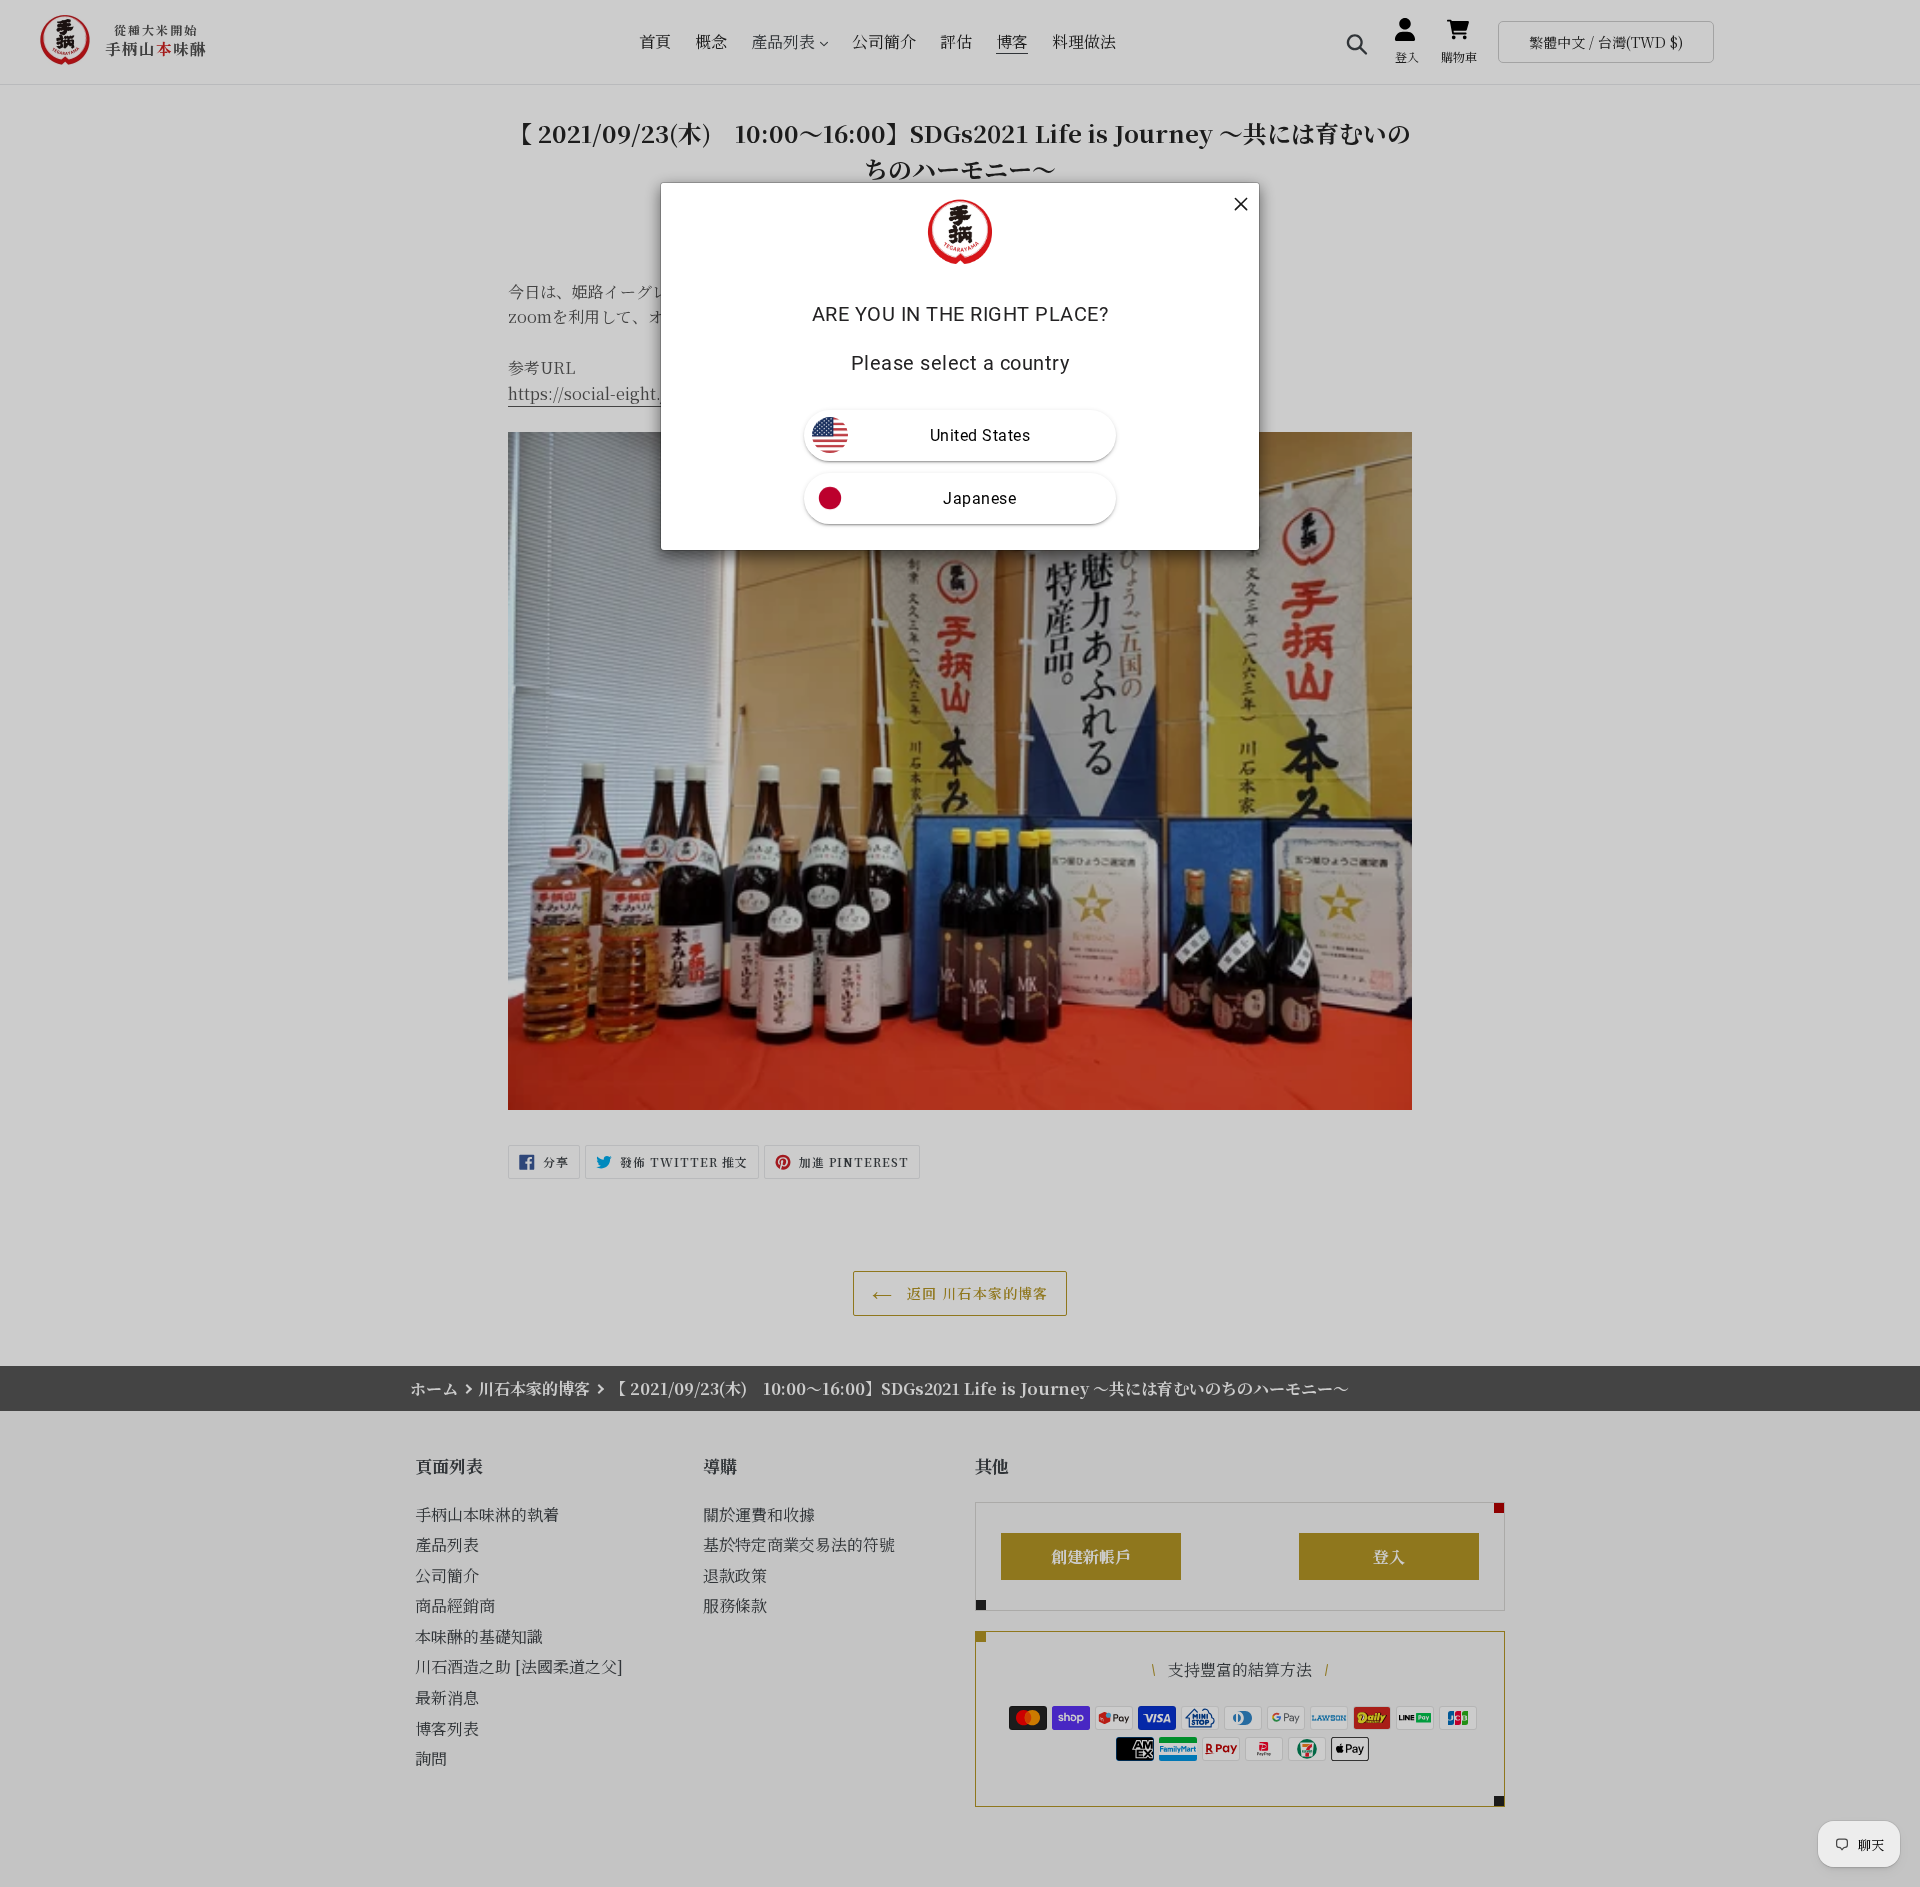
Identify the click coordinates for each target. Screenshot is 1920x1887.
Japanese (979, 498)
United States (980, 435)
